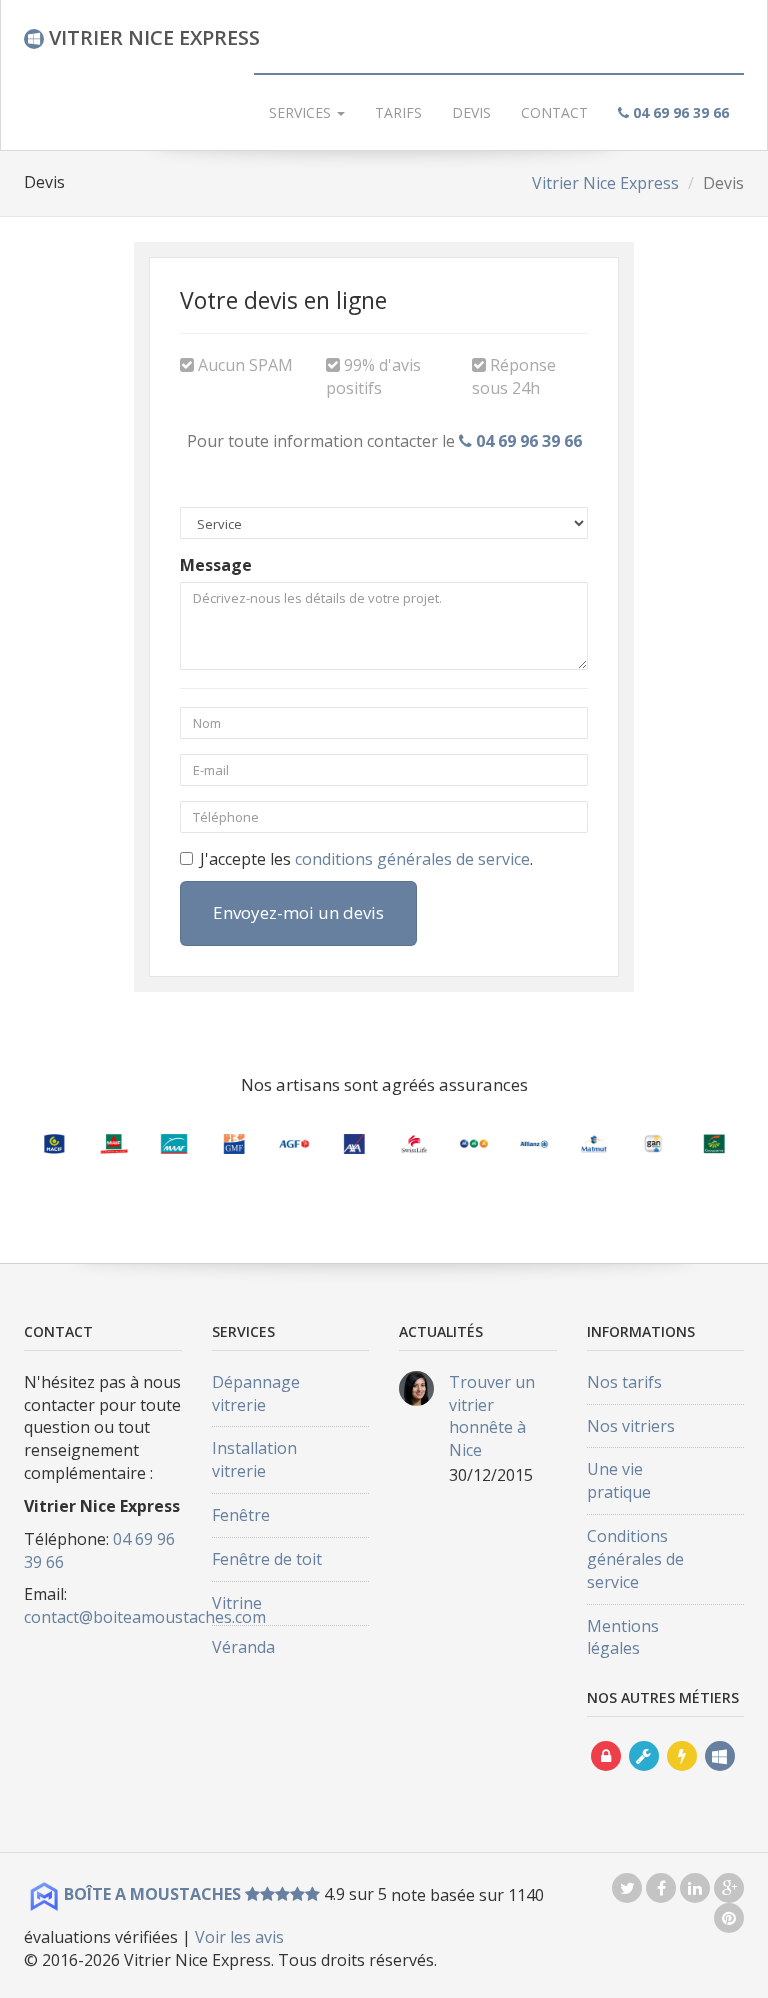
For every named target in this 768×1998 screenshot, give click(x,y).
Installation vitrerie (254, 1459)
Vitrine (237, 1603)
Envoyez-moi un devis (298, 912)
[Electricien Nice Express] (682, 1774)
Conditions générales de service (635, 1559)
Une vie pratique (619, 1480)
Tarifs (398, 112)
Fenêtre (241, 1515)
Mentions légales (623, 1637)
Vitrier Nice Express (605, 183)
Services (302, 112)
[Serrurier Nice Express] (606, 1774)
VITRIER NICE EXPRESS (152, 37)
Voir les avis (239, 1937)
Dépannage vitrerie (256, 1393)
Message (216, 565)
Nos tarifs (624, 1382)
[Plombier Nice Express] (644, 1774)
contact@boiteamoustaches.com (145, 1617)
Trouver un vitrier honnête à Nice (492, 1416)
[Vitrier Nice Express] (720, 1774)
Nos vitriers (631, 1426)
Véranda (243, 1647)
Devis (471, 112)
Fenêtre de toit (267, 1559)
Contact (554, 112)
